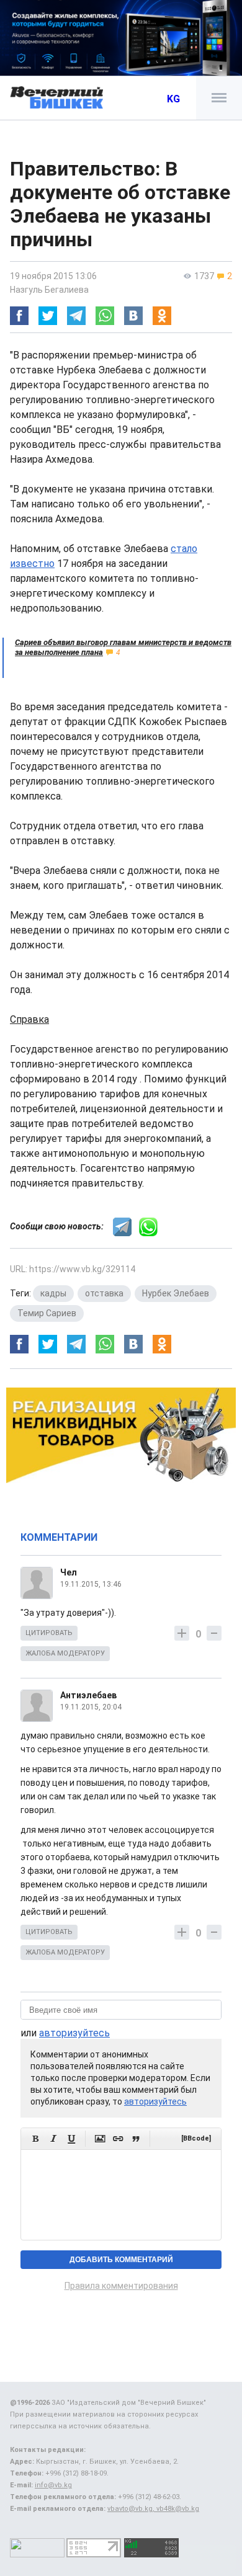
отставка (104, 1293)
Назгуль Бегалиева (49, 290)
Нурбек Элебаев (176, 1293)
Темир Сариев (47, 1313)
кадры (53, 1293)
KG (173, 99)
